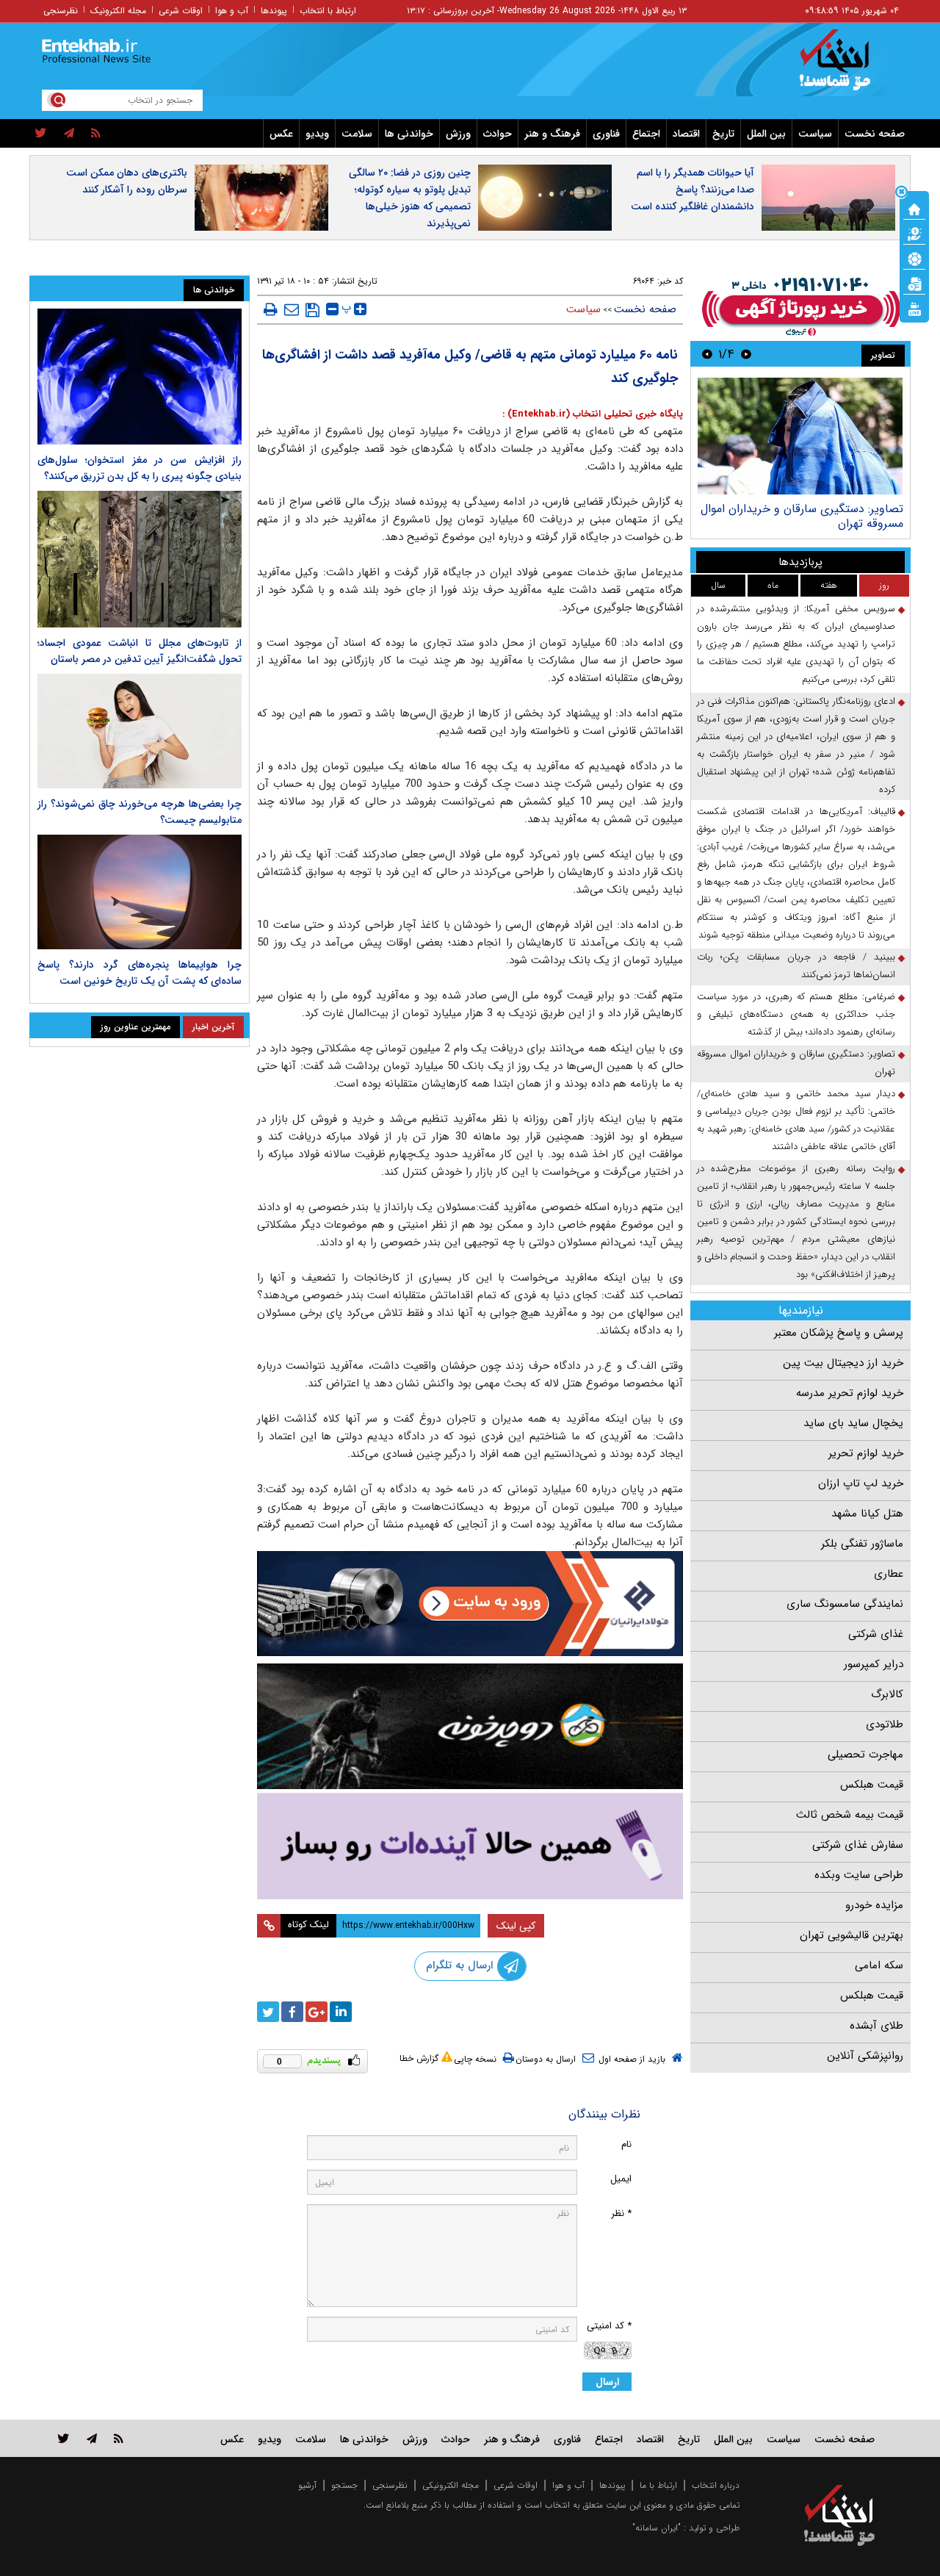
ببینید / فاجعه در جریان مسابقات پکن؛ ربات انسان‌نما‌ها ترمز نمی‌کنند (796, 966)
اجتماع (646, 134)
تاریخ (723, 134)
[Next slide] (707, 354)
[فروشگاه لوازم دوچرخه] (470, 1726)
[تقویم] (914, 283)
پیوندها (274, 11)
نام (626, 2144)
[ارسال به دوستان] (292, 309)
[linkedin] (341, 2012)
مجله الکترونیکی (451, 2485)
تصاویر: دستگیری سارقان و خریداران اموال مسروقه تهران (802, 516)
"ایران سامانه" (657, 2528)
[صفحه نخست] (914, 208)
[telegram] (69, 134)
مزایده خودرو (874, 1905)
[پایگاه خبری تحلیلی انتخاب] (846, 67)
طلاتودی (885, 1724)
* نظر (621, 2213)
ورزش (458, 134)
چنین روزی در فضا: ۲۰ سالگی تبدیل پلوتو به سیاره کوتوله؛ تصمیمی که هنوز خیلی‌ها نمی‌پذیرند (410, 198)
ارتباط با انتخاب (328, 11)
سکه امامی (879, 1965)
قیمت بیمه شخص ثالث (850, 1815)
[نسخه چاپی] (271, 309)
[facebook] (292, 2012)
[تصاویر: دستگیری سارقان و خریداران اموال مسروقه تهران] (800, 436)
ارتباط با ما (658, 2485)
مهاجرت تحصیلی (865, 1755)
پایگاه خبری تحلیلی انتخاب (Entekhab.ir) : (593, 414)
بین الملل (766, 134)
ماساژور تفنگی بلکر (862, 1544)
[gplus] (317, 2012)
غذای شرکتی (876, 1634)
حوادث (498, 134)
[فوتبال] (914, 258)
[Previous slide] (746, 354)
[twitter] (41, 134)
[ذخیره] (312, 310)
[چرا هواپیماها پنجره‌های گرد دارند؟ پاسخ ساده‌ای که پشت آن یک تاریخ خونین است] (140, 892)
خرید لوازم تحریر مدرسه (850, 1393)
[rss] (96, 134)
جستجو (344, 2485)
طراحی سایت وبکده (859, 1875)
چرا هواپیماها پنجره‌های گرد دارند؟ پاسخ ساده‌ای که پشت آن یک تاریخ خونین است (140, 973)
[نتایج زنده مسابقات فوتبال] (914, 308)
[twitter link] (64, 2438)
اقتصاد (686, 134)
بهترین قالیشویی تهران (852, 1935)
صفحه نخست (875, 134)
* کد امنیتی (609, 2326)
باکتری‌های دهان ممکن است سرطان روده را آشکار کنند (127, 181)
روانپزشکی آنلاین (865, 2056)
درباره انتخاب (716, 2485)
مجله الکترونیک (118, 11)
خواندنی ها (409, 134)
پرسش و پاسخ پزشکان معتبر (839, 1333)
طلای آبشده (876, 2026)
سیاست (815, 134)
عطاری (889, 1574)
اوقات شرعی (181, 11)
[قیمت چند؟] (914, 233)
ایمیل (621, 2179)
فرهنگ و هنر (552, 134)
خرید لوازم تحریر (866, 1453)
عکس (281, 134)
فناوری (606, 134)
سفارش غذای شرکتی (858, 1845)
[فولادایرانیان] (470, 1604)
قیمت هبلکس (872, 1785)
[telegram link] (92, 2438)
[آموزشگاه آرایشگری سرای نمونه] (470, 1846)
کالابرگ (887, 1694)
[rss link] (119, 2438)
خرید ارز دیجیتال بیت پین (843, 1363)
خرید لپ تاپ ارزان (861, 1483)
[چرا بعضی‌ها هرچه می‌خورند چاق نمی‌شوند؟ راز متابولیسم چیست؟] (140, 731)
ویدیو (317, 134)
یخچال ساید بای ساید (853, 1423)
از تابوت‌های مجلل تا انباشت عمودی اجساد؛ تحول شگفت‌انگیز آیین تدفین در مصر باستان (140, 651)
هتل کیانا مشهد (867, 1514)
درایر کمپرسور (874, 1664)
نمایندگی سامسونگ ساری (845, 1604)
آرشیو (307, 2485)
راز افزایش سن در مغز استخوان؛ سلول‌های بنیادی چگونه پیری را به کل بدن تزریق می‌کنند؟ (140, 468)
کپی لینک (516, 1926)
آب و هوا (232, 11)
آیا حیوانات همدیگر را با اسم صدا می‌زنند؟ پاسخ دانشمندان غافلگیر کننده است (693, 190)
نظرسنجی (61, 11)
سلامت (357, 134)
